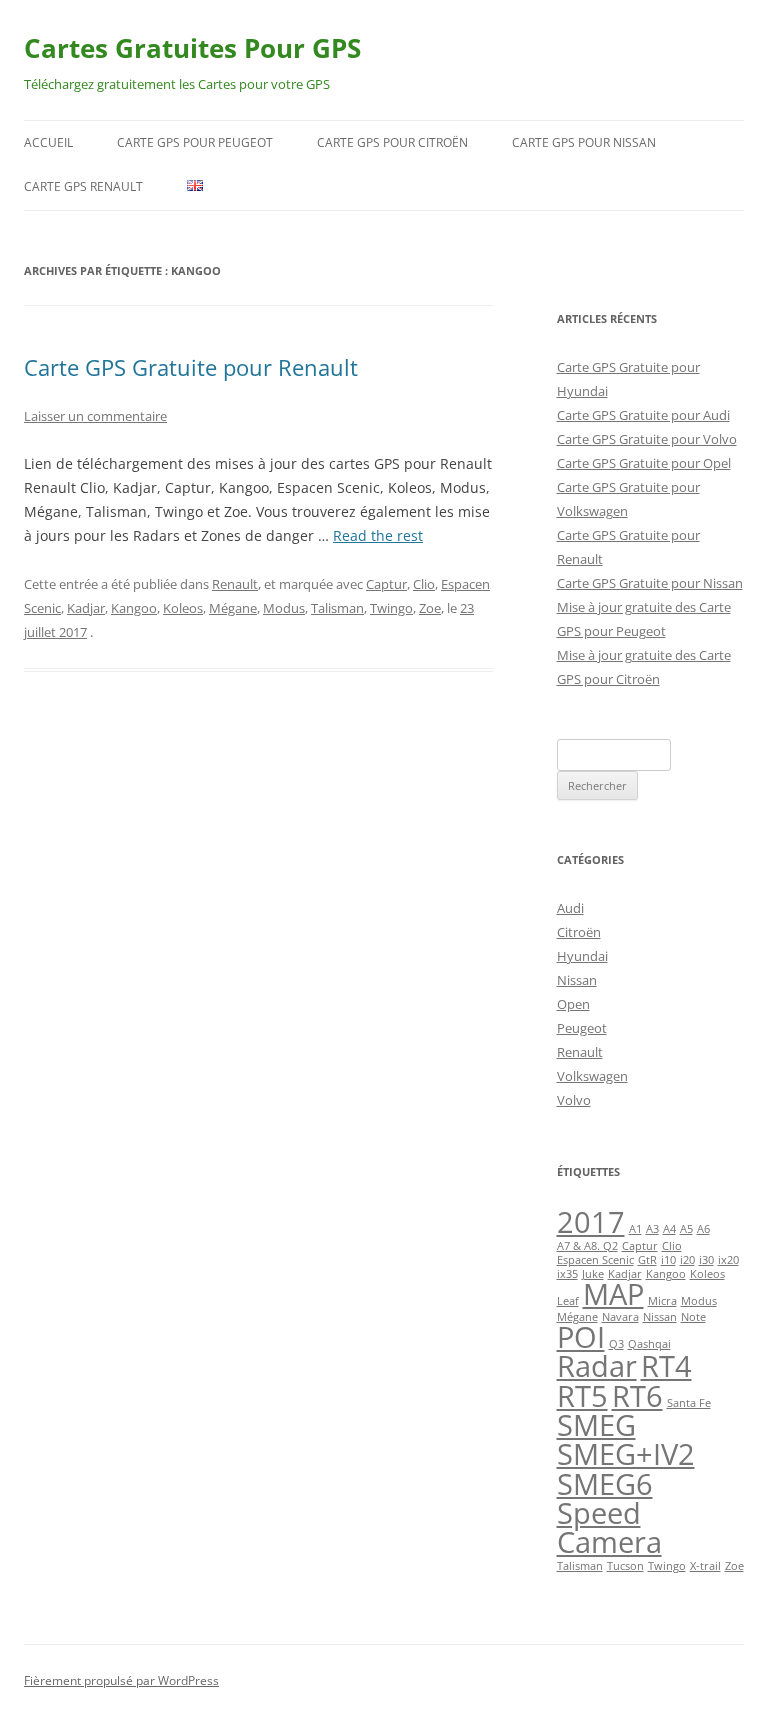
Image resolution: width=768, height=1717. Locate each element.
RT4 (666, 1366)
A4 (669, 1229)
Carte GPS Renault (83, 186)
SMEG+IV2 (626, 1454)
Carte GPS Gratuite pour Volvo (647, 439)
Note (693, 1317)
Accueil (48, 142)
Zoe (430, 608)
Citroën (579, 932)
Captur (386, 584)
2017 (591, 1222)
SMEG (596, 1425)
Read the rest (378, 535)
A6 (703, 1229)
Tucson (625, 1566)
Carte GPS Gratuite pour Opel (644, 463)
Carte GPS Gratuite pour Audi (643, 415)
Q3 (616, 1344)
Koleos (183, 608)
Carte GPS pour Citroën (392, 142)
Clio (424, 584)
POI (581, 1337)
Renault (235, 584)
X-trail (705, 1566)
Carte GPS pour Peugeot (195, 142)
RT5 (582, 1396)
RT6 (637, 1396)
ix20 (728, 1260)
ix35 (567, 1274)
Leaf (568, 1301)
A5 (686, 1229)
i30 (706, 1260)
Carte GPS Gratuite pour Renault (191, 367)
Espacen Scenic (595, 1260)
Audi (570, 908)
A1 (635, 1229)
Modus (284, 608)
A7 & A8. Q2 (587, 1246)
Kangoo (134, 608)
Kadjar (86, 608)
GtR (647, 1260)
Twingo (391, 608)
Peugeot (582, 1028)
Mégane (233, 608)
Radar (597, 1366)
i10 (668, 1260)
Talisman (337, 608)
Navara (620, 1317)
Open (573, 1004)
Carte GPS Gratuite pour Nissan (650, 583)
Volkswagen (592, 1076)
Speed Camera (609, 1527)
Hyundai (582, 956)
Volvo (574, 1100)
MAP (613, 1294)
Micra (662, 1301)
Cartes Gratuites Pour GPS (192, 48)
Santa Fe (689, 1403)
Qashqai (649, 1344)
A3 (652, 1229)
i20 (687, 1260)
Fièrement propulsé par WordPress (121, 1680)
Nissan (577, 980)
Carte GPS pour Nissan (584, 142)
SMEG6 (605, 1484)
